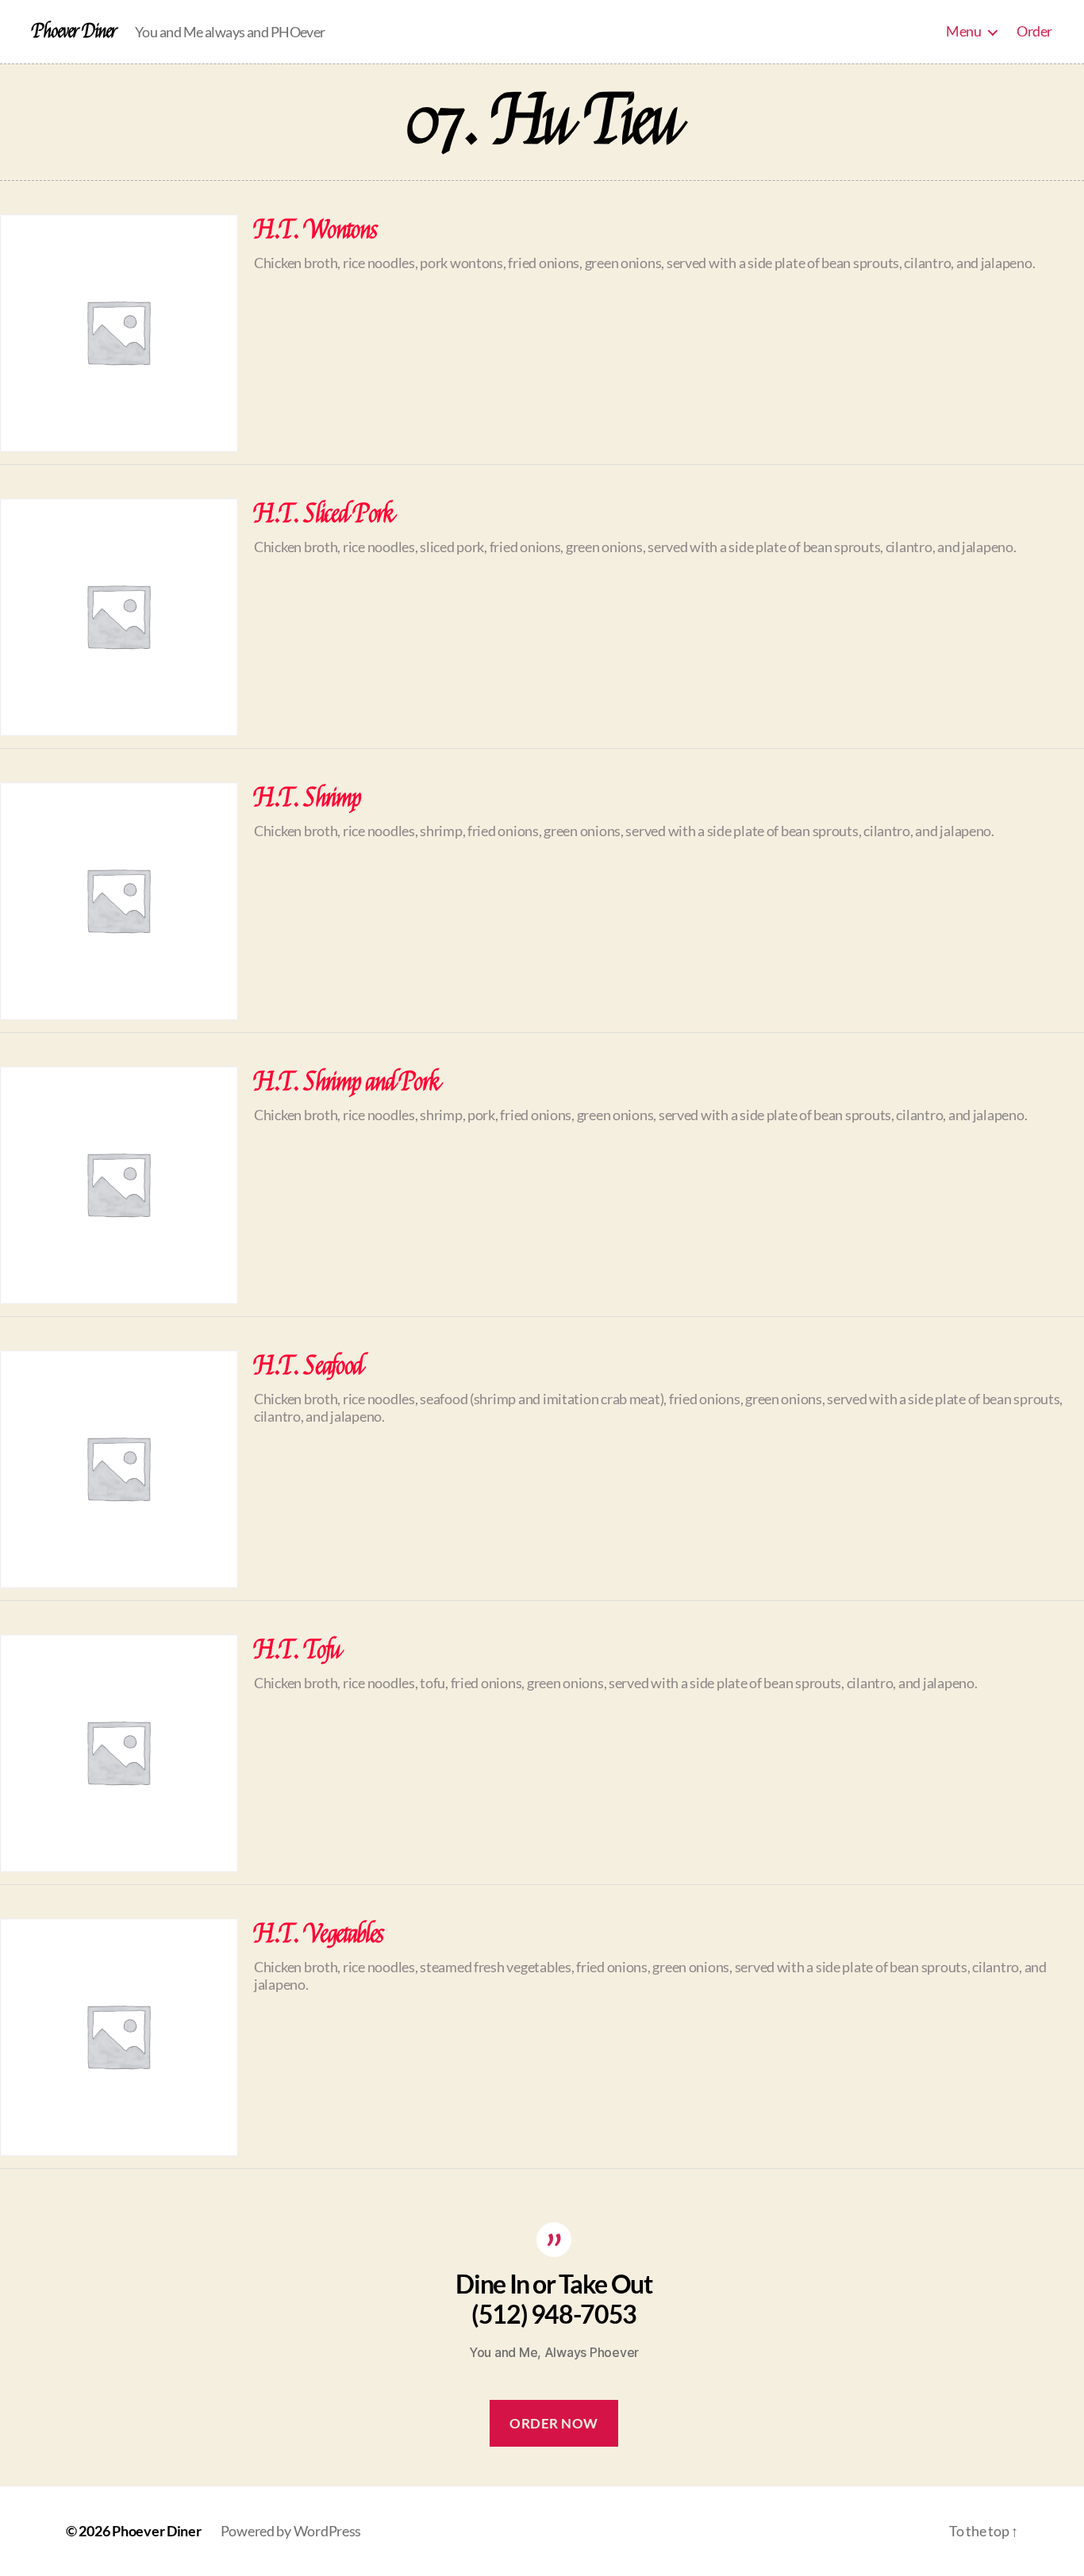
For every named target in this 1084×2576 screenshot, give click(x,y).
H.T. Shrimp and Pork (347, 1082)
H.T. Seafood (308, 1366)
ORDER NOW (554, 2423)
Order (1034, 31)
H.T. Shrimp (307, 798)
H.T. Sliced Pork (324, 514)
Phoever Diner (74, 32)
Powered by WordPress (291, 2531)
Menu (963, 31)
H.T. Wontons (316, 230)
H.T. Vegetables (319, 1934)
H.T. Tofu (298, 1650)
